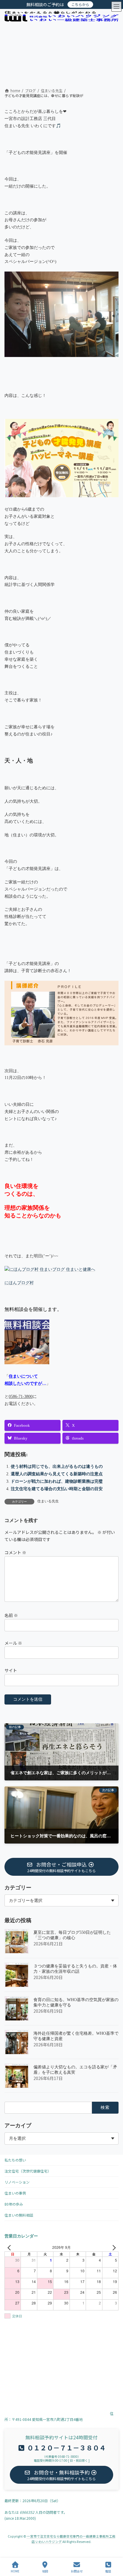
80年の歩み (14, 2204)
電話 (108, 2571)
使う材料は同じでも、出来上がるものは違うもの (57, 1466)
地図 (45, 2571)
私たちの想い (15, 2160)
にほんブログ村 (19, 1283)
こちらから (80, 4)
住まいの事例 (15, 2193)
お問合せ (77, 2571)
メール (13, 1643)
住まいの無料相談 (19, 2215)
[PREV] (10, 2247)
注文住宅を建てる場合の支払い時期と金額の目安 (57, 1489)
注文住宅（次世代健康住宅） (28, 2171)
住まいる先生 (48, 1501)
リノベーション (17, 2182)
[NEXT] (113, 2247)
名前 (11, 1615)
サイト (11, 1670)
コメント (15, 1552)
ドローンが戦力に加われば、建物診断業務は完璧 (57, 1481)
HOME (15, 2571)
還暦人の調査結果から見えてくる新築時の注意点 (57, 1474)
